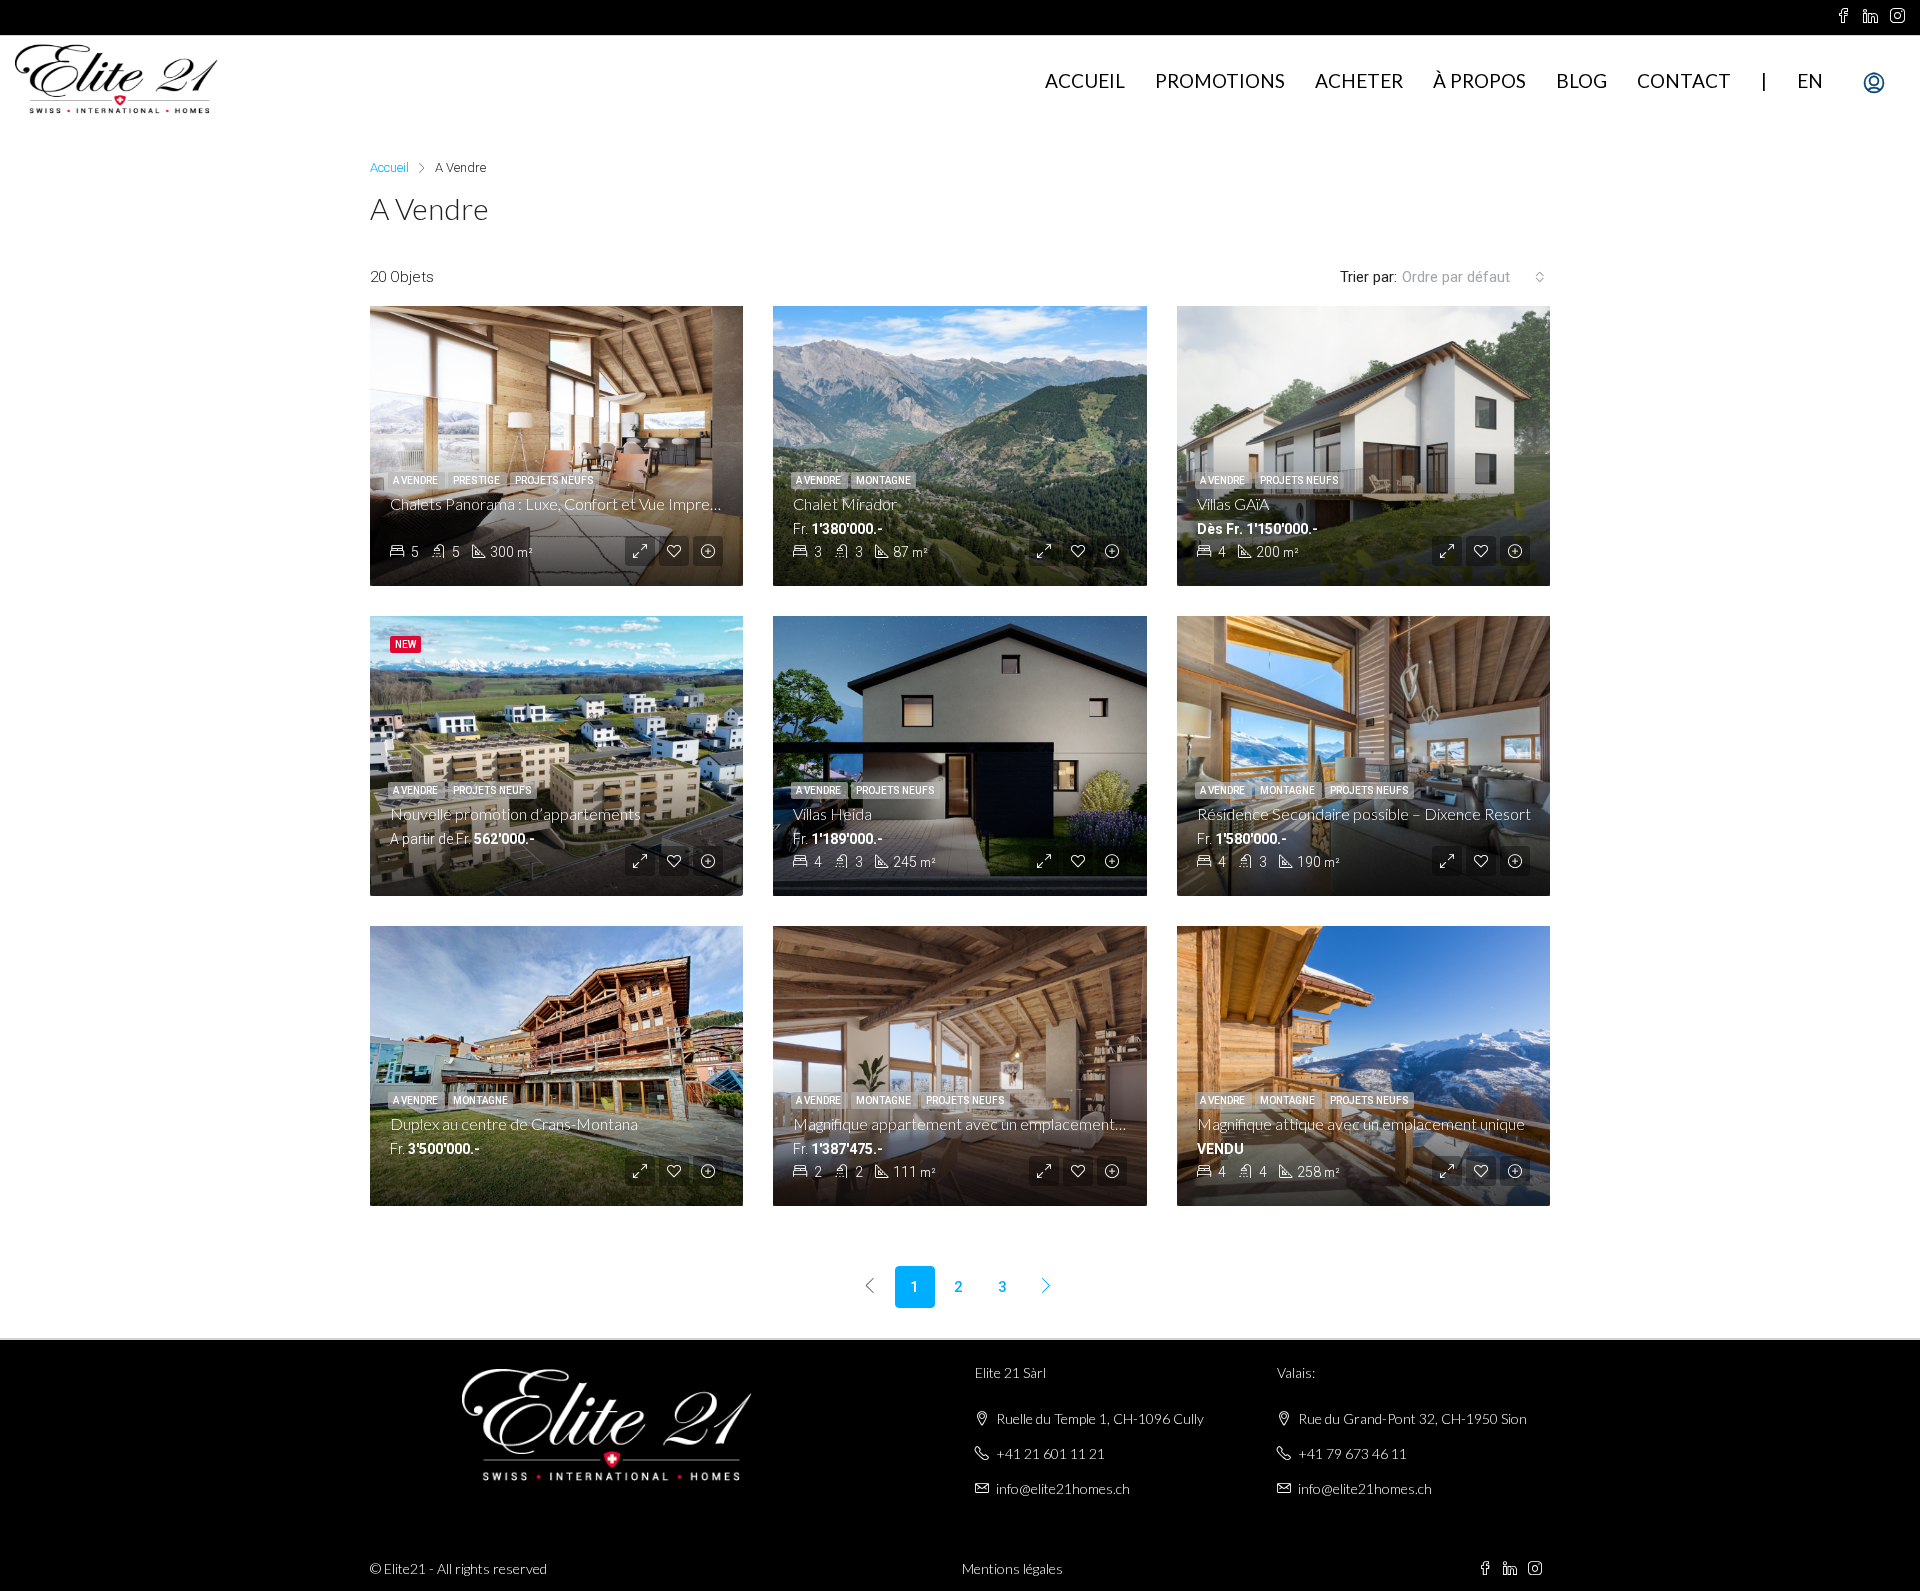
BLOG (1581, 80)
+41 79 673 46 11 (1352, 1453)
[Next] (1047, 1287)
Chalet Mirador (845, 503)
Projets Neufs (554, 480)
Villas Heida (832, 813)
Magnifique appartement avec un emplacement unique (978, 1123)
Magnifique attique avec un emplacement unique (1361, 1123)
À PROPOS (1479, 80)
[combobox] (1473, 277)
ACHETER (1359, 80)
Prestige (477, 480)
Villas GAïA (1233, 503)
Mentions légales (1012, 1568)
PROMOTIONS (1220, 80)
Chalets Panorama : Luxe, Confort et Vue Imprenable (568, 503)
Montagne (883, 480)
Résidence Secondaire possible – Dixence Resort (1364, 813)
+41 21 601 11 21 (1050, 1453)
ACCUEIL (1085, 80)
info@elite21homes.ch (1063, 1488)
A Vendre (416, 480)
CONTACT (1684, 80)
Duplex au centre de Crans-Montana (514, 1123)
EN (1810, 80)
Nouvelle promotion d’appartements (515, 813)
